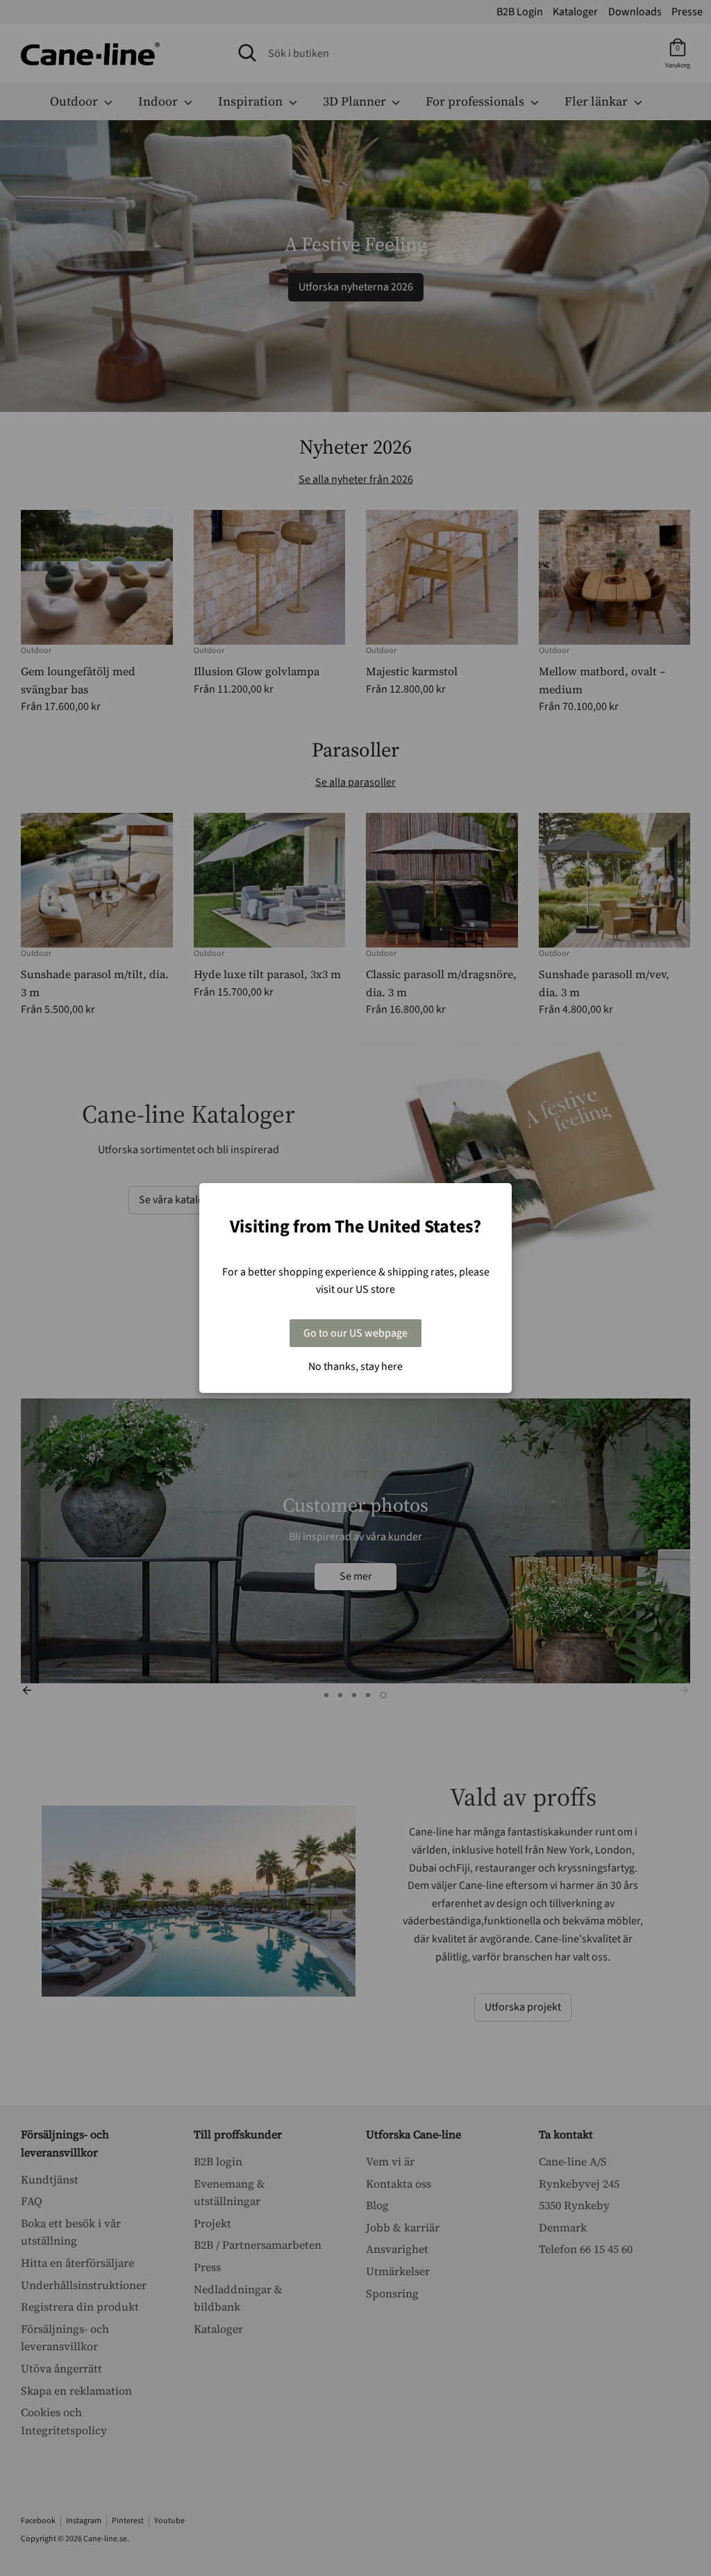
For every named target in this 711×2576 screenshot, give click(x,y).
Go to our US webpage (355, 1333)
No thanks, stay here (355, 1367)
